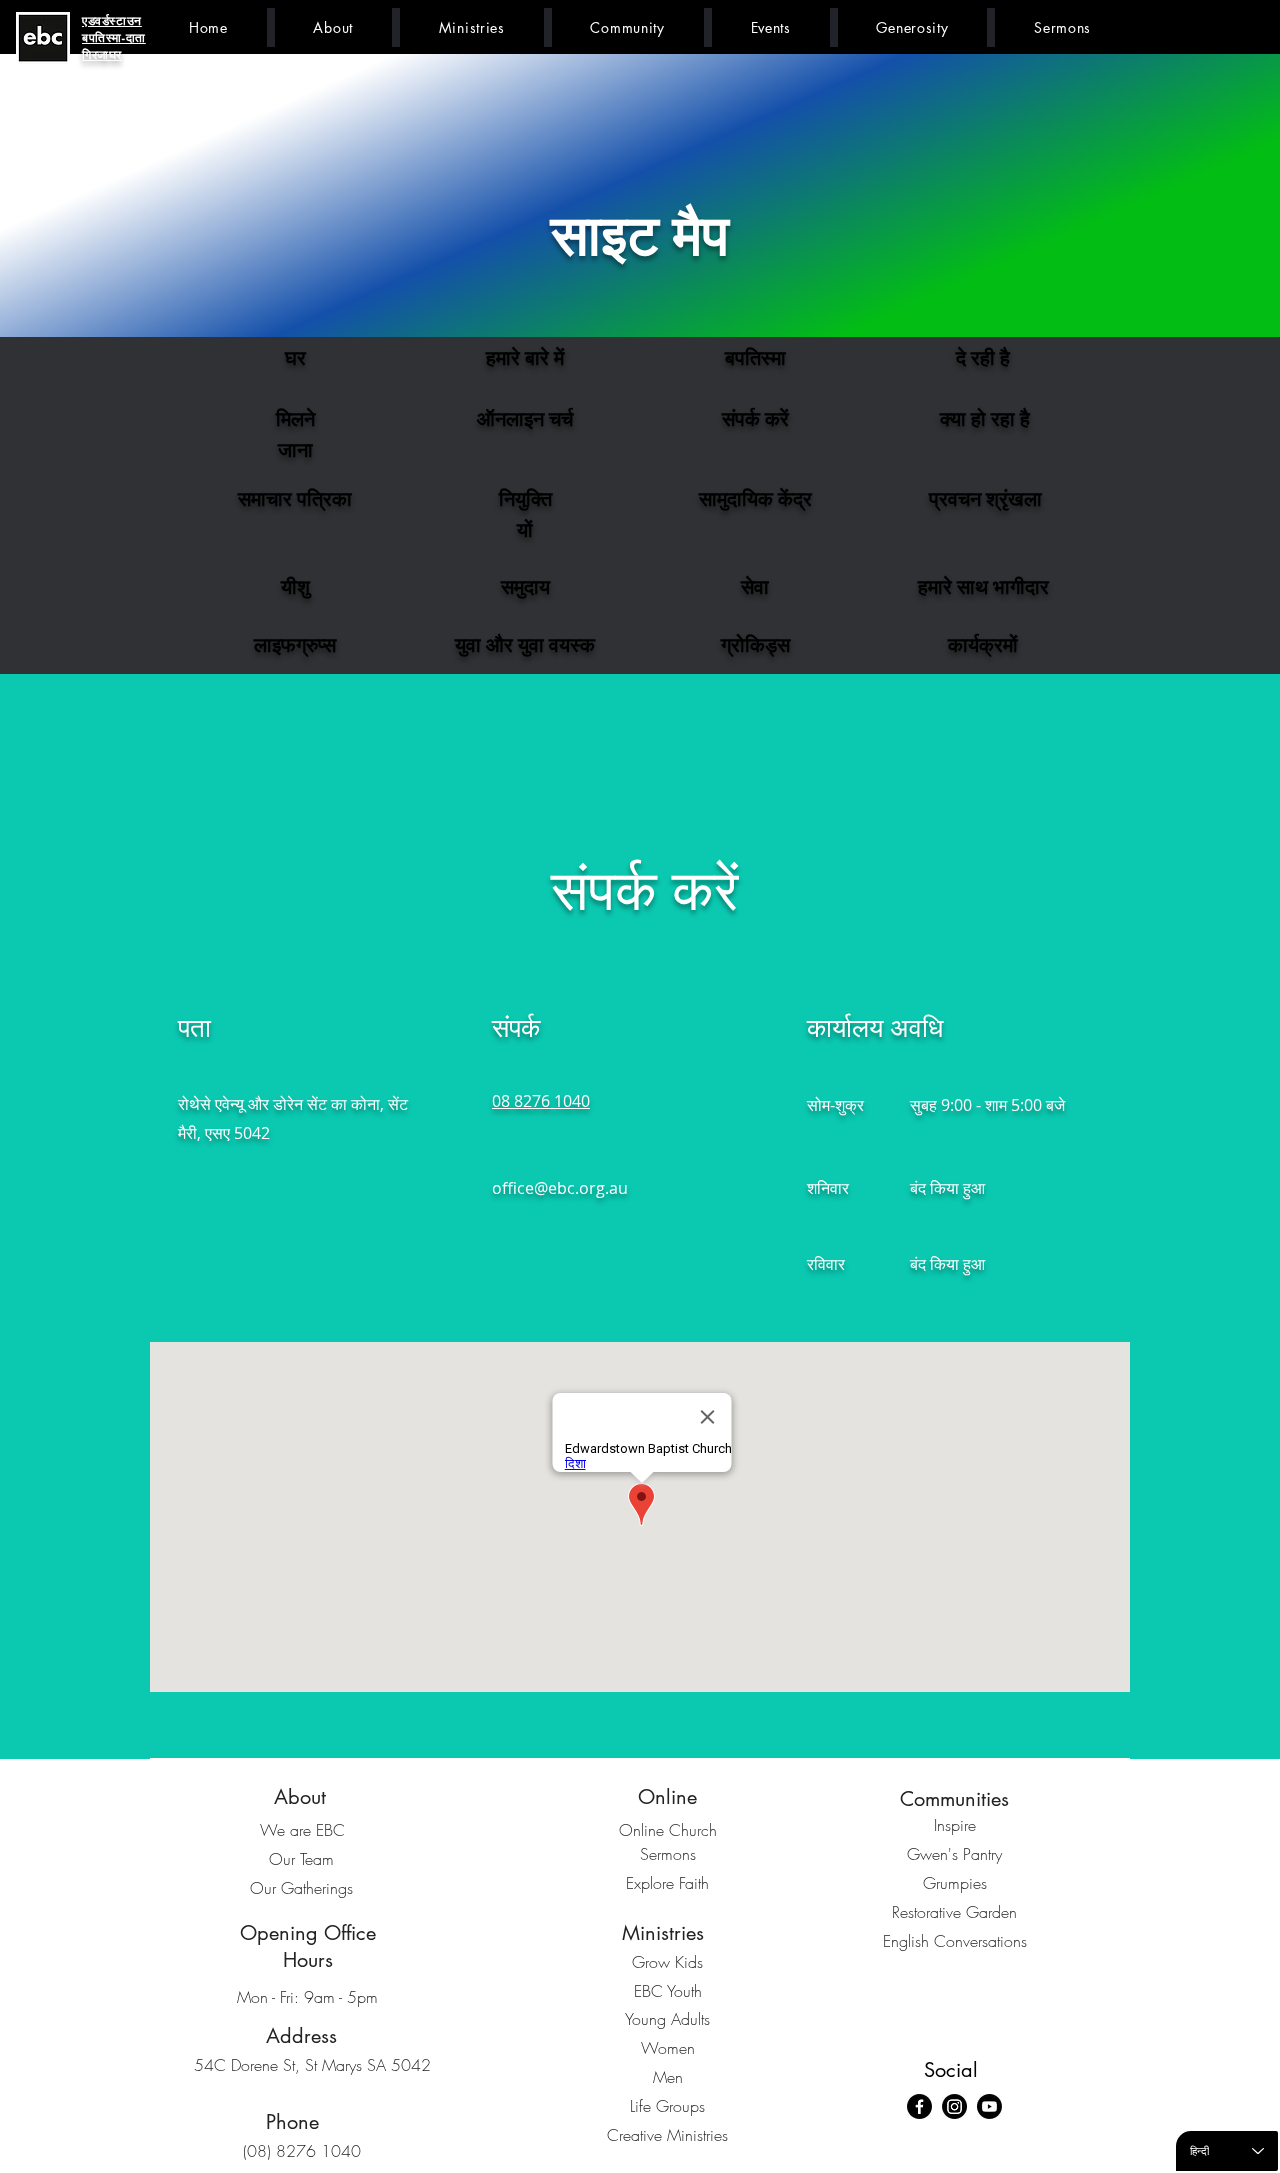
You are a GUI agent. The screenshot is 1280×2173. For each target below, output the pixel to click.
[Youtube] (989, 2106)
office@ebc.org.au (560, 1188)
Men (668, 2077)
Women (668, 2048)
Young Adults (667, 2019)
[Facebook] (919, 2106)
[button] (333, 27)
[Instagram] (954, 2106)
